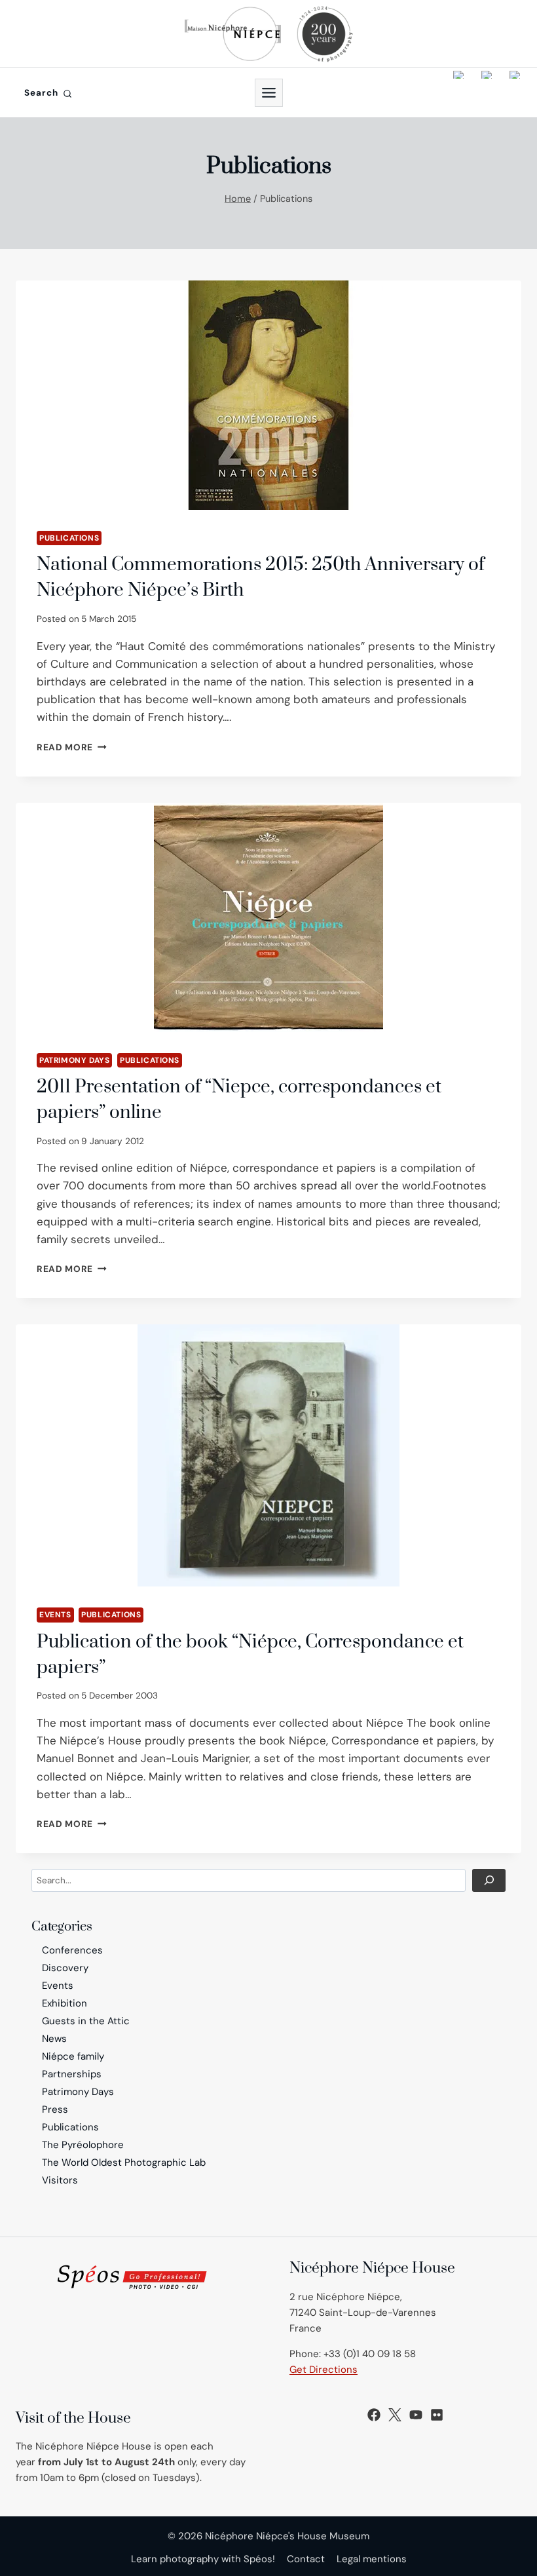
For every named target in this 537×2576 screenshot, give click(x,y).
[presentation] (268, 395)
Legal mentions (372, 2559)
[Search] (489, 1880)
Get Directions (324, 2370)
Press (55, 2109)
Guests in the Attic (86, 2021)
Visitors (60, 2180)
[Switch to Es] (515, 93)
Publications (69, 538)
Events (55, 1615)
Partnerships (72, 2074)
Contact (306, 2559)
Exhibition (65, 2003)
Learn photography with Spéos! (203, 2559)
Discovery (65, 1968)
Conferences (72, 1950)
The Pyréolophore (83, 2145)
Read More (72, 747)
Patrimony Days (74, 1060)
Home (238, 199)
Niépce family (73, 2056)
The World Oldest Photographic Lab (124, 2163)
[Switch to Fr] (487, 93)
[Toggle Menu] (269, 93)
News (54, 2039)
